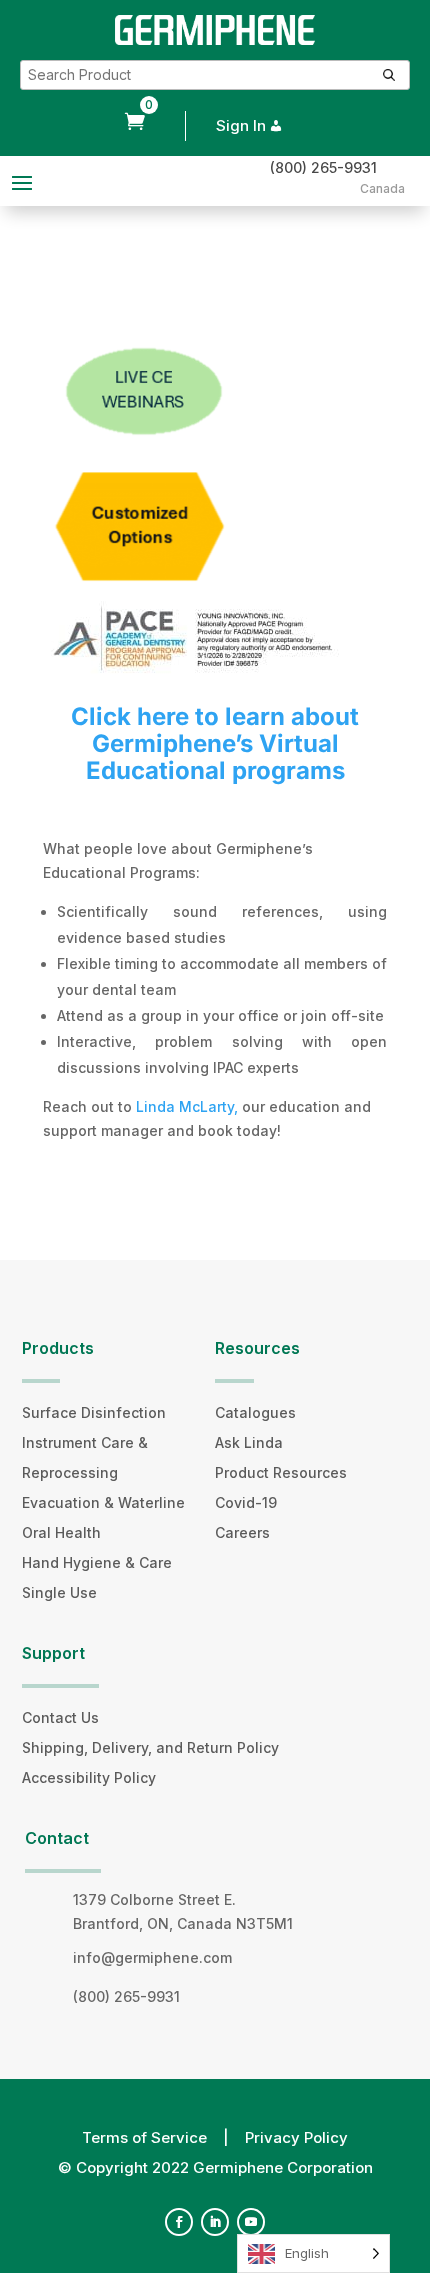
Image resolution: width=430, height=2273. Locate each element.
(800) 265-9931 (323, 167)
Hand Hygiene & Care (97, 1562)
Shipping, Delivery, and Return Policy (150, 1747)
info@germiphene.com (152, 1957)
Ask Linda (249, 1442)
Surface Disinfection (94, 1412)
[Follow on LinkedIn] (215, 2222)
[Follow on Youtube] (251, 2222)
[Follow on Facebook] (179, 2222)
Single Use (59, 1592)
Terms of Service (144, 2137)
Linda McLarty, (189, 1106)
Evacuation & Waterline (103, 1502)
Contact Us (60, 1717)
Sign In (241, 125)
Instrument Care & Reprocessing (85, 1457)
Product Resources (281, 1472)
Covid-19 (246, 1502)
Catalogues (255, 1412)
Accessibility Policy (89, 1777)
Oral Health (61, 1532)
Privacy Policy (296, 2137)
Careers (242, 1532)
